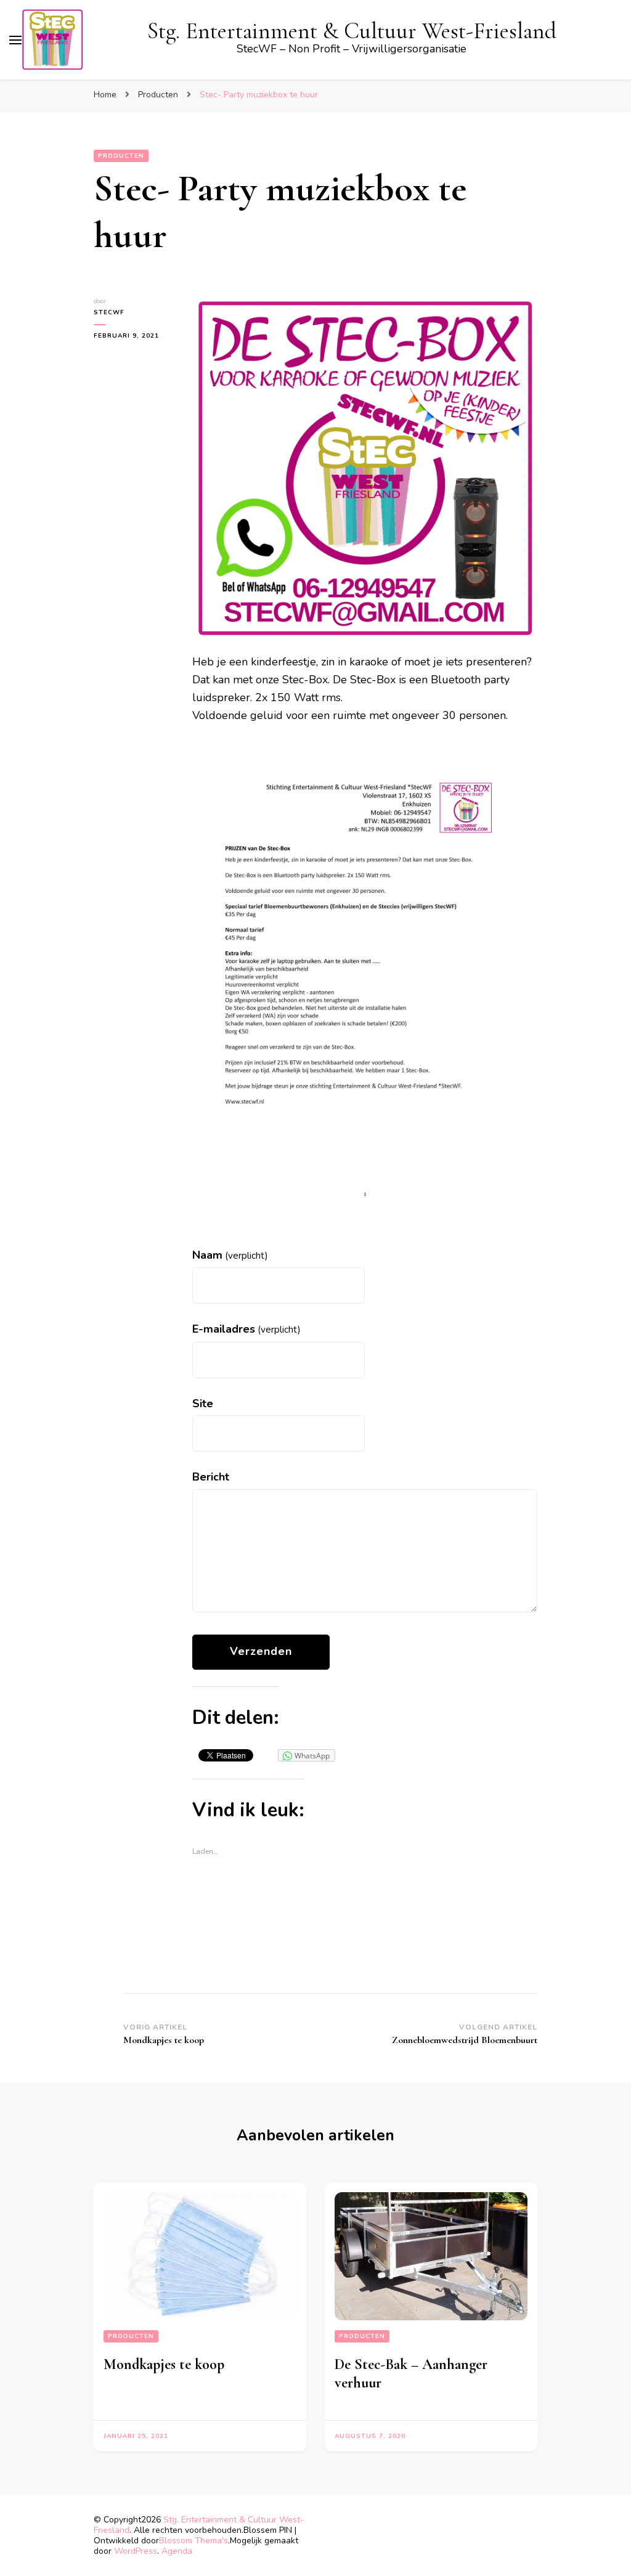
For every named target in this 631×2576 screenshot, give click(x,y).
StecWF (109, 312)
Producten (121, 156)
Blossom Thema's (193, 2541)
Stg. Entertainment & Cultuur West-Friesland (352, 31)
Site (203, 1404)
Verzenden (261, 1651)
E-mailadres (246, 1329)
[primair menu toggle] (15, 40)
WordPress (136, 2551)
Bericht (211, 1477)
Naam (230, 1255)
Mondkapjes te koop (164, 2364)
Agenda (177, 2551)
